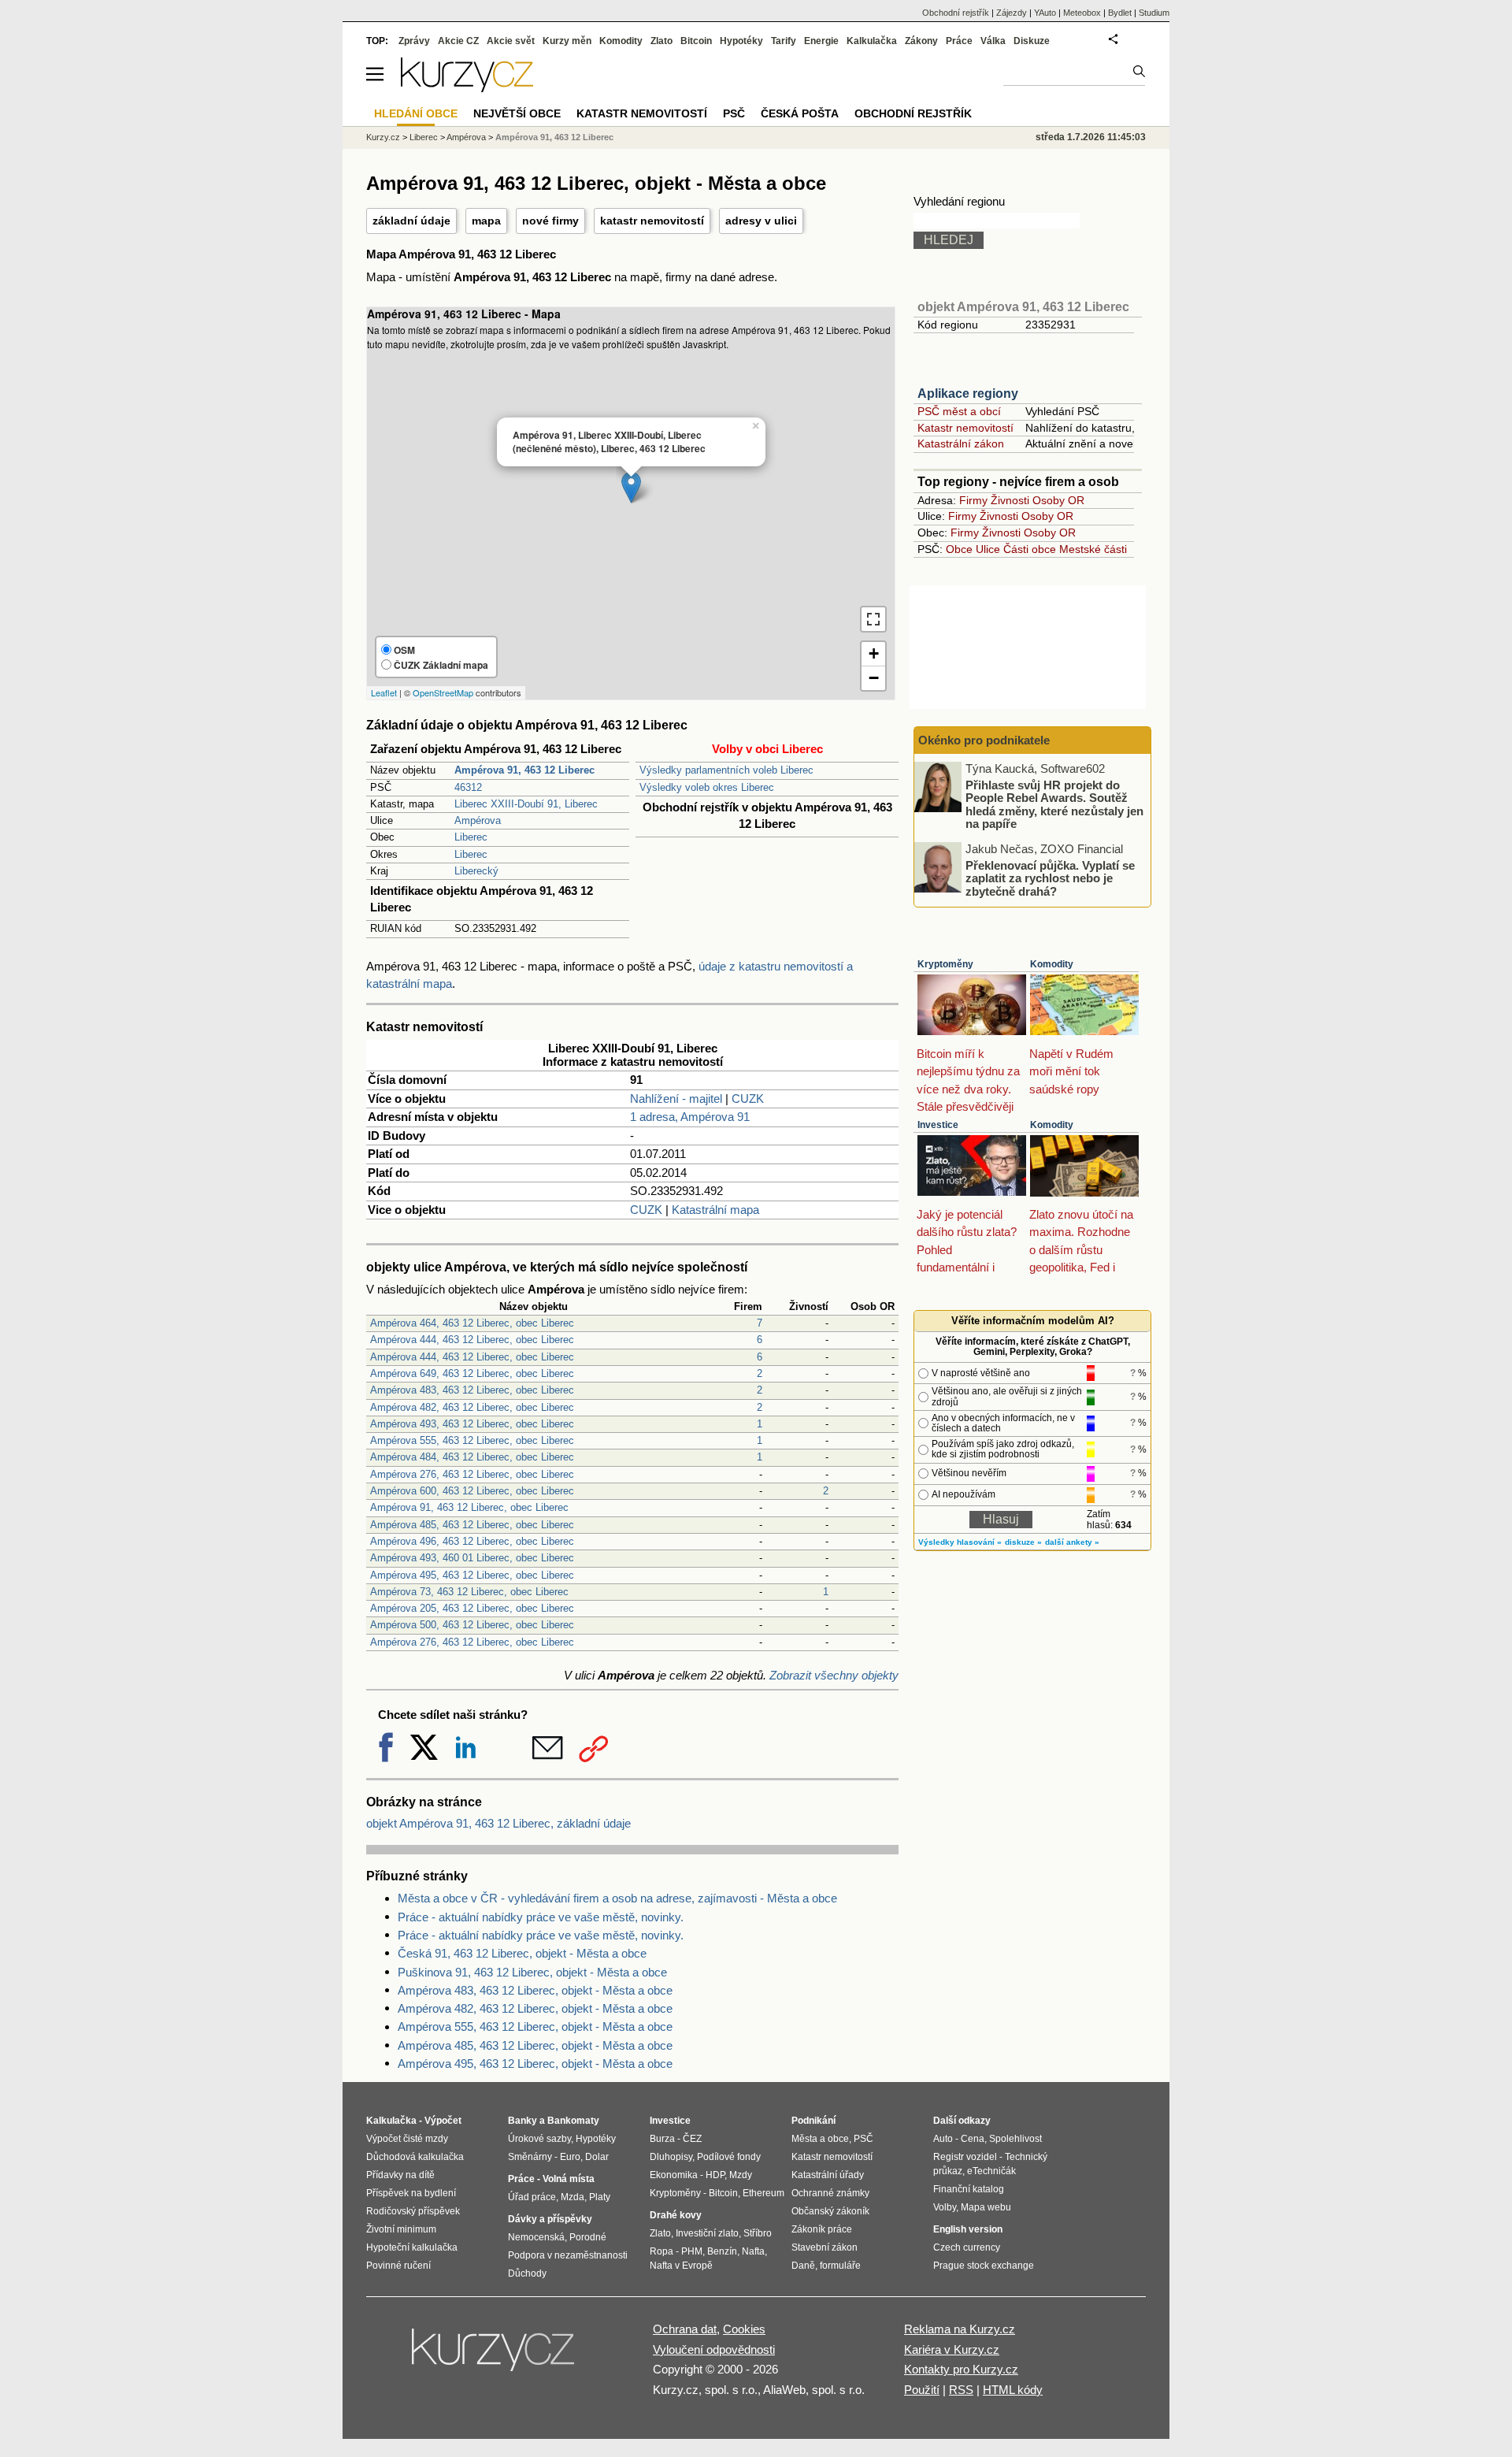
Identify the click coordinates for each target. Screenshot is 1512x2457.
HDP (715, 2175)
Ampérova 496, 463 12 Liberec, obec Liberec (472, 1541)
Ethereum (763, 2193)
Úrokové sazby (539, 2139)
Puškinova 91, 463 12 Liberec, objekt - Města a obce (532, 1972)
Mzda (573, 2197)
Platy (600, 2197)
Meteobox (1082, 13)
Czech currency (967, 2247)
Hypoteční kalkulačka (412, 2247)
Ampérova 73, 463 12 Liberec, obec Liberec (469, 1592)
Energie (821, 41)
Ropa (661, 2251)
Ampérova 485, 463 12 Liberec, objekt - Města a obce (535, 2045)
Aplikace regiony (968, 393)
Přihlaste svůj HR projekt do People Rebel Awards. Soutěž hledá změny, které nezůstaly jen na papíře (1054, 804)
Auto (943, 2139)
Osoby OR (1058, 500)
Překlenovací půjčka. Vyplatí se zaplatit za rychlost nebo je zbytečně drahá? (1050, 878)
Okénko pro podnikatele (984, 740)
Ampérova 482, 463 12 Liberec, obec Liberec (472, 1407)
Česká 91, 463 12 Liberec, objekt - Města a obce (522, 1953)
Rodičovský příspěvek (413, 2211)
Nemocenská (536, 2237)
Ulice (988, 549)
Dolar (597, 2157)
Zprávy (414, 41)
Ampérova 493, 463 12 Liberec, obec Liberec (472, 1424)
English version (968, 2229)
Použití (922, 2390)
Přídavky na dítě (400, 2175)
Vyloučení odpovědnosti (714, 2349)
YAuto (1045, 13)
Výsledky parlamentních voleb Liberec (726, 770)
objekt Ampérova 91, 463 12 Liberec (1023, 307)
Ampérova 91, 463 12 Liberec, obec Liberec (469, 1507)
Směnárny (530, 2157)
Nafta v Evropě (681, 2266)
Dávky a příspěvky (550, 2219)
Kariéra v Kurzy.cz (952, 2349)
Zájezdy (1012, 13)
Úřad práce (532, 2197)
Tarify (784, 41)
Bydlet (1120, 13)
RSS (961, 2390)
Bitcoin (696, 41)
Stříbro (758, 2233)
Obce (959, 549)
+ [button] (874, 653)
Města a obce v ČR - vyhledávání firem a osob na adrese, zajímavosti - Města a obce (617, 1898)
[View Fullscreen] (873, 619)
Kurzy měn (567, 41)
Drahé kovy (676, 2215)
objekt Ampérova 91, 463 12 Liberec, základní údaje (498, 1823)
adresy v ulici (761, 221)
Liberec (471, 837)
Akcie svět (511, 41)
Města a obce (820, 2139)
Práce (959, 41)
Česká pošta (800, 113)
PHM (692, 2251)
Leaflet (384, 692)
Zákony (921, 41)
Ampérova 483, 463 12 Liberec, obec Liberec (472, 1390)
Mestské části (1093, 549)
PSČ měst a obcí (959, 411)
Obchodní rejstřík (956, 13)
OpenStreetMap (443, 692)
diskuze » (1023, 1542)
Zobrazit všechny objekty (834, 1675)
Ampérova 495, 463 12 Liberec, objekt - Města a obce (535, 2064)
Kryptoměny (945, 964)
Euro (570, 2157)
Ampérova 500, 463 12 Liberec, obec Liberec (472, 1625)
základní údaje (411, 221)
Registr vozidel (965, 2157)
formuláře (840, 2266)
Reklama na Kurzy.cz (960, 2329)
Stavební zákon (825, 2247)
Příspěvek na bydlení (411, 2193)
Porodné (588, 2237)
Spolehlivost (1015, 2139)
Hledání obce (416, 113)
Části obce (1030, 549)
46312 (468, 787)
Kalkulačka (872, 41)
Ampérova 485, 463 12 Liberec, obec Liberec (472, 1525)
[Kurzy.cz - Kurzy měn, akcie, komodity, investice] (467, 88)
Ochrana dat (685, 2329)
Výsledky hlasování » (960, 1542)
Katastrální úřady (828, 2175)
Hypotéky (741, 41)
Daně (803, 2266)
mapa (486, 221)
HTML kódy (1013, 2390)
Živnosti (1010, 500)
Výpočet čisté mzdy (407, 2139)
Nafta (753, 2251)
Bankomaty (573, 2121)
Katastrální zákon (961, 444)
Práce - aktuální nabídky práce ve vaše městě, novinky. (541, 1917)
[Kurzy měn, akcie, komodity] (495, 2356)
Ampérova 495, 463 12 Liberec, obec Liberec (472, 1575)
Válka (993, 41)
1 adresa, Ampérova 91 (690, 1117)
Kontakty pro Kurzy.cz (961, 2369)
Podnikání (813, 2121)
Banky (523, 2121)
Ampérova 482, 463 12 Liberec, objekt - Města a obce (535, 2008)
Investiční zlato (707, 2233)
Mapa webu (986, 2207)
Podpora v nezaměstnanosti (568, 2255)
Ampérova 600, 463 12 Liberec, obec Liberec (472, 1491)
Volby (945, 2207)
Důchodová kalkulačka (415, 2157)
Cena (973, 2139)
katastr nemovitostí (652, 221)
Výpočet (443, 2121)
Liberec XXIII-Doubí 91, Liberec (526, 804)
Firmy (973, 500)
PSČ (734, 113)
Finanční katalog (969, 2189)
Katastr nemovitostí (965, 428)
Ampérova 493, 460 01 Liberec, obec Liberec (472, 1558)
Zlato (661, 41)
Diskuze (1032, 41)
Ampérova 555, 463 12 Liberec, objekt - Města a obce (535, 2026)
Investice (938, 1125)
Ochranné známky (830, 2193)
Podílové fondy (729, 2157)
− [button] (874, 678)
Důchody (527, 2273)
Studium (1154, 13)
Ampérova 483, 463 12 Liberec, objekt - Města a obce (535, 1990)
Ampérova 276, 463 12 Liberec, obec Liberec (472, 1474)
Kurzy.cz (383, 137)
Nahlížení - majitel (676, 1099)
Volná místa (569, 2179)
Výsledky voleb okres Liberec (707, 787)
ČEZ (692, 2139)
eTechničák (991, 2171)
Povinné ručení (398, 2266)
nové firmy (550, 221)
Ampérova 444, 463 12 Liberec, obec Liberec (472, 1340)
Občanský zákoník (830, 2211)
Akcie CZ (458, 41)
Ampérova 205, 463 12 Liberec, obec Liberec (472, 1608)
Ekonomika (674, 2175)
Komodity (1052, 964)
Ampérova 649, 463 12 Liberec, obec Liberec (472, 1373)
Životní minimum (401, 2229)
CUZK (748, 1099)
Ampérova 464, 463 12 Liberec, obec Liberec (472, 1323)
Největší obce (517, 113)
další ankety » (1072, 1542)
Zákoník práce (822, 2229)
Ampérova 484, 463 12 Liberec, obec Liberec (472, 1457)
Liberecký (476, 871)
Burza (662, 2139)
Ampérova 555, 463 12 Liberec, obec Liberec (472, 1440)
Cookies (744, 2329)
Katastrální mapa (715, 1210)
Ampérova (478, 820)
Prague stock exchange (984, 2266)
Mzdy (741, 2175)
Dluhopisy (671, 2157)
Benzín (722, 2251)
